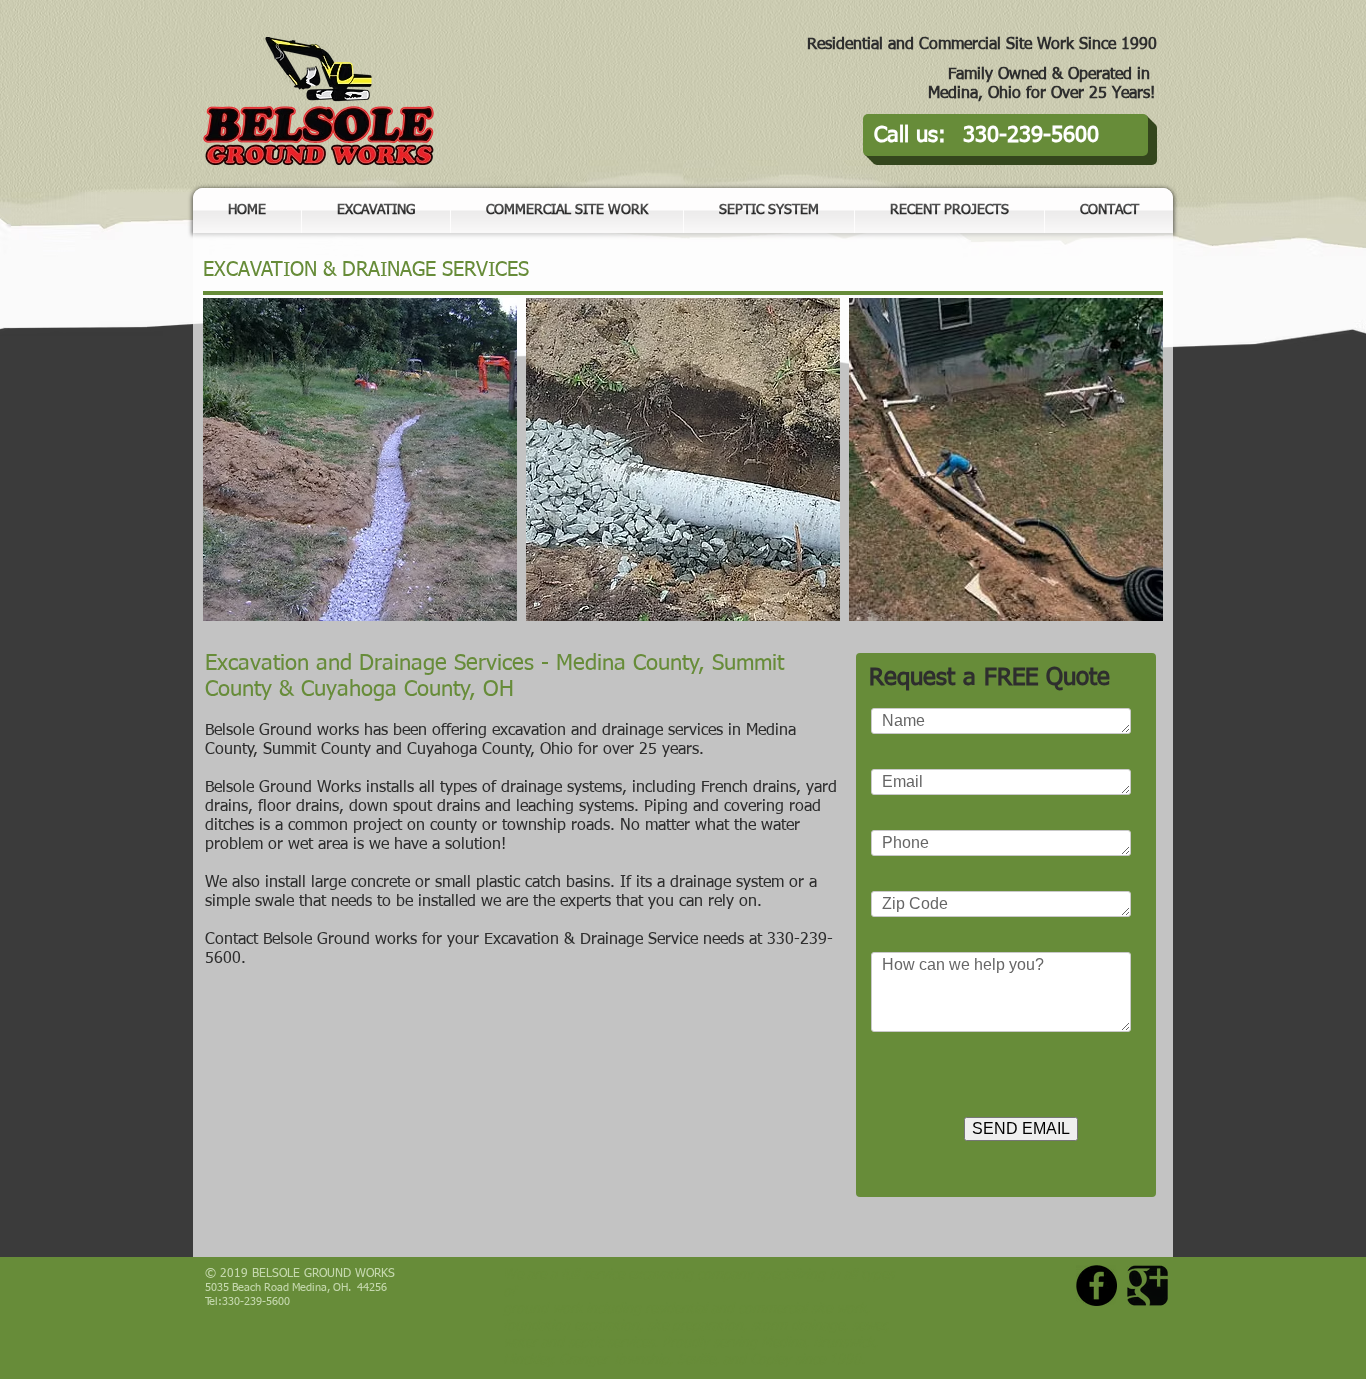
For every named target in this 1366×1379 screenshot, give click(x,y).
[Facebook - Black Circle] (1096, 1285)
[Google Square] (1147, 1285)
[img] (360, 459)
